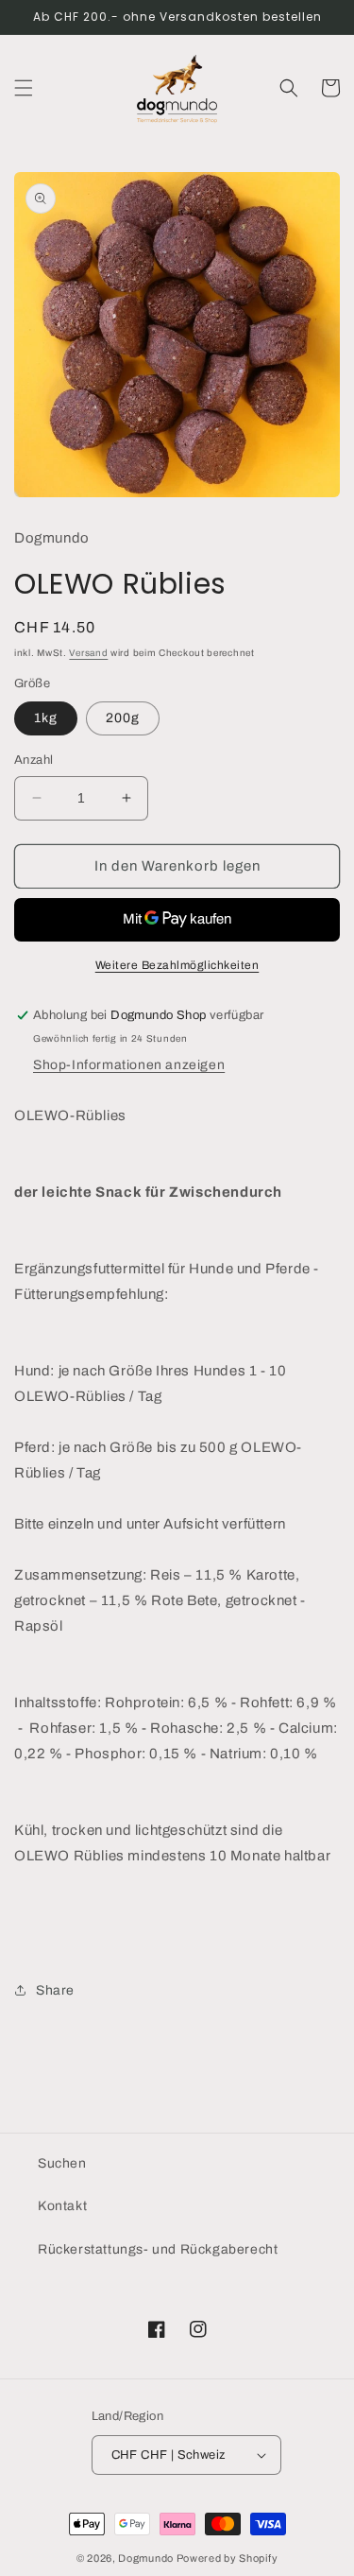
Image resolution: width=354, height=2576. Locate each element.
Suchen (62, 2163)
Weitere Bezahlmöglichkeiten (177, 965)
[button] (24, 88)
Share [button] (55, 1990)
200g (123, 718)
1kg (46, 718)
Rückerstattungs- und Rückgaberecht (158, 2249)
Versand (88, 653)
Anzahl (34, 760)
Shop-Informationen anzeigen (129, 1065)
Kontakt (62, 2206)
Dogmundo (146, 2558)
